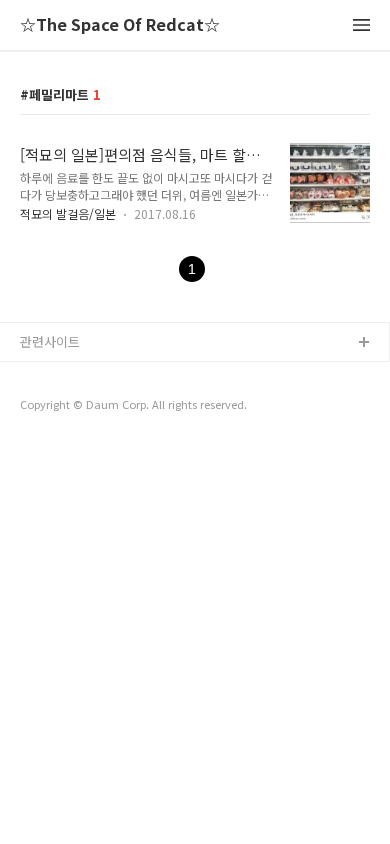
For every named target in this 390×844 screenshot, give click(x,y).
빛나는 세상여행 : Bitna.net (98, 407)
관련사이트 (50, 341)
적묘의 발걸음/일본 (68, 213)
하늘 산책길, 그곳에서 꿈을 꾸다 (109, 375)
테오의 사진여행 (65, 439)
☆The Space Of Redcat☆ (120, 25)
